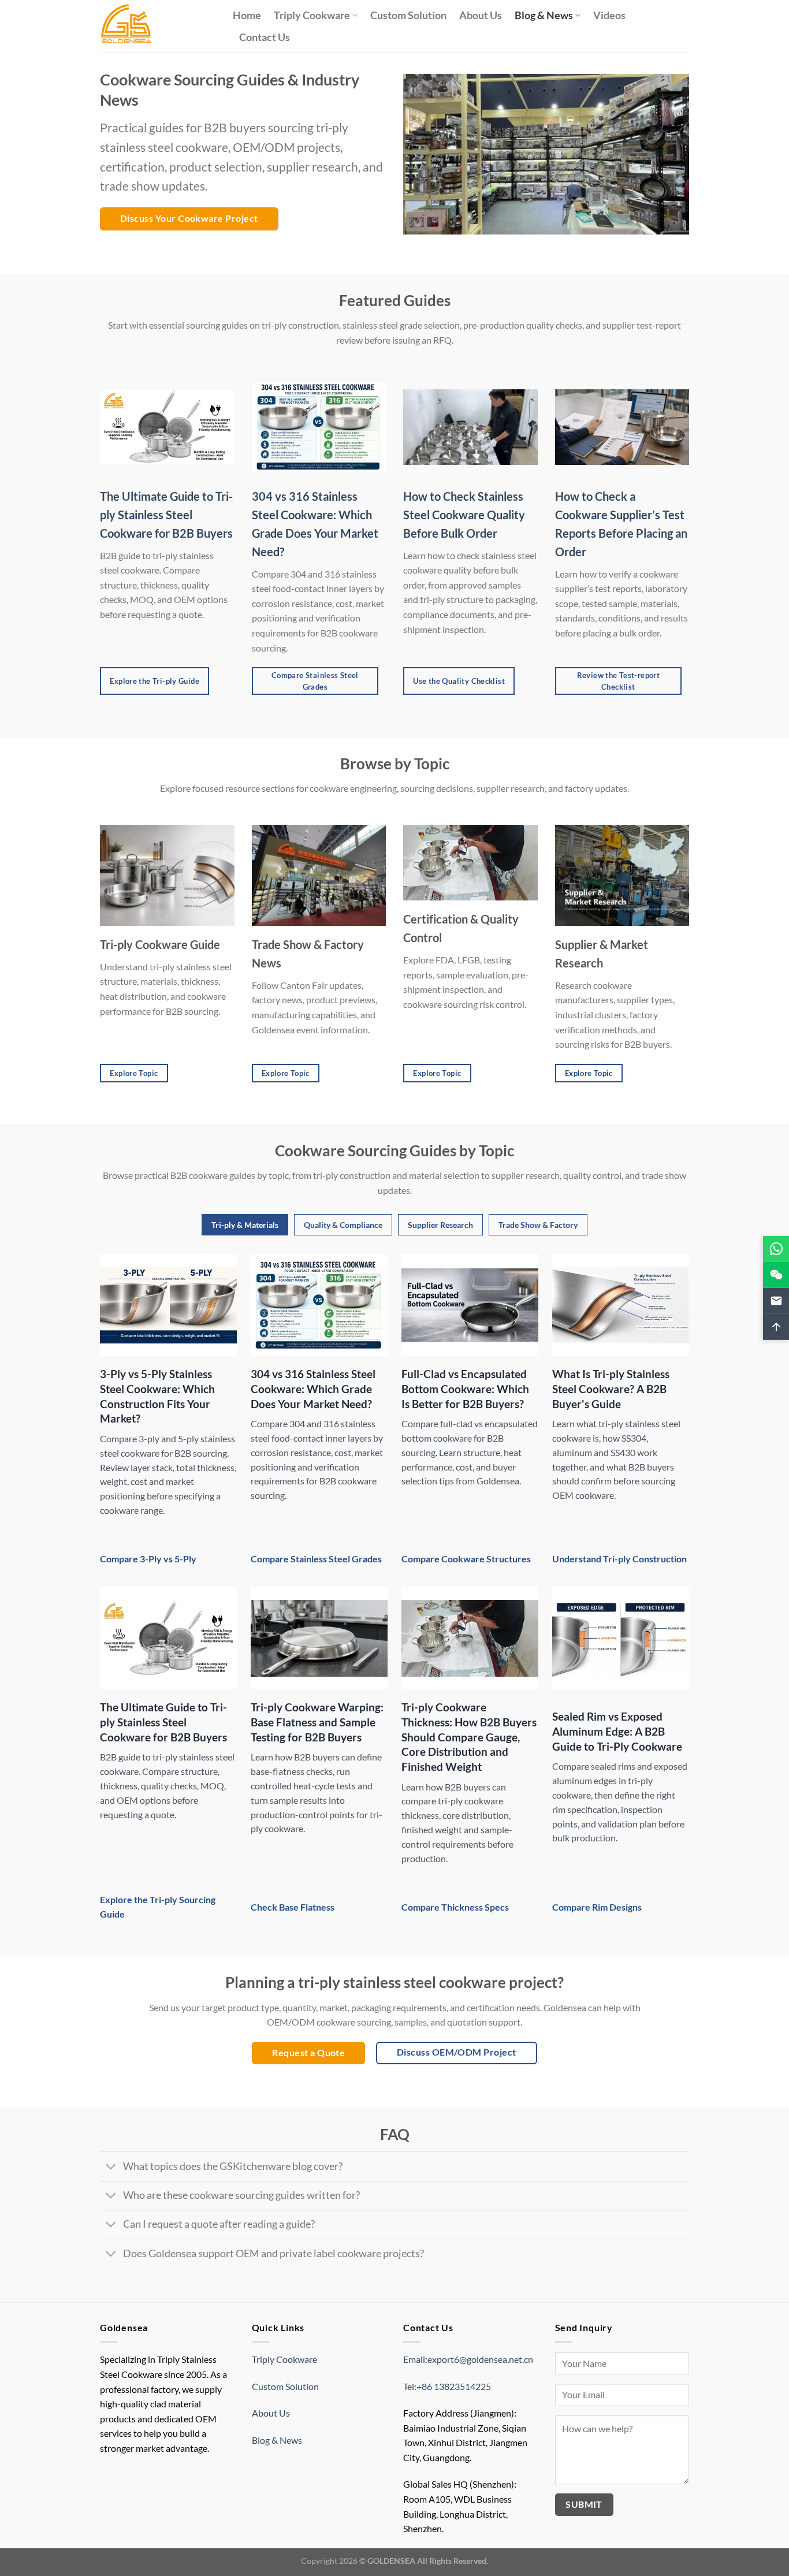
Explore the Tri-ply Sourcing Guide (158, 1907)
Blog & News (544, 15)
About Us (481, 15)
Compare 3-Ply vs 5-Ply (148, 1559)
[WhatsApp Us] (776, 1249)
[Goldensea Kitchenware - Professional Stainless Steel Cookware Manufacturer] (158, 26)
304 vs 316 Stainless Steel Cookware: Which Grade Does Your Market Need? (313, 1388)
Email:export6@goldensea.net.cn (468, 2359)
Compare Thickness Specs (455, 1907)
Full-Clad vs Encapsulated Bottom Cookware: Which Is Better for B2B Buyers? (465, 1388)
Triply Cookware (312, 15)
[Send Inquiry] (776, 1301)
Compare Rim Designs (597, 1907)
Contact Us (265, 37)
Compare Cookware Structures (466, 1559)
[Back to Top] (776, 1327)
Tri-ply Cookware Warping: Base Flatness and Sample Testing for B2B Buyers (317, 1722)
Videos (609, 15)
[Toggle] (111, 2167)
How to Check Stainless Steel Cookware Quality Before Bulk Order (464, 515)
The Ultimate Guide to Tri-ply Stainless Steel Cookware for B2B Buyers (166, 515)
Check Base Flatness (293, 1907)
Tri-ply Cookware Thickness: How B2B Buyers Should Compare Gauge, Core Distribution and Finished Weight (469, 1737)
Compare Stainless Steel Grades (316, 1559)
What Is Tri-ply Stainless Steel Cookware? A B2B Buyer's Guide (611, 1388)
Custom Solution (408, 15)
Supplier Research (440, 1225)
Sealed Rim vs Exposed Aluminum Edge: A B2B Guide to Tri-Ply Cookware (617, 1731)
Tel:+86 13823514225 (447, 2386)
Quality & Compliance (343, 1225)
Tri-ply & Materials (245, 1225)
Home (247, 15)
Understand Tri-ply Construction (619, 1559)
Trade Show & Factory (538, 1225)
